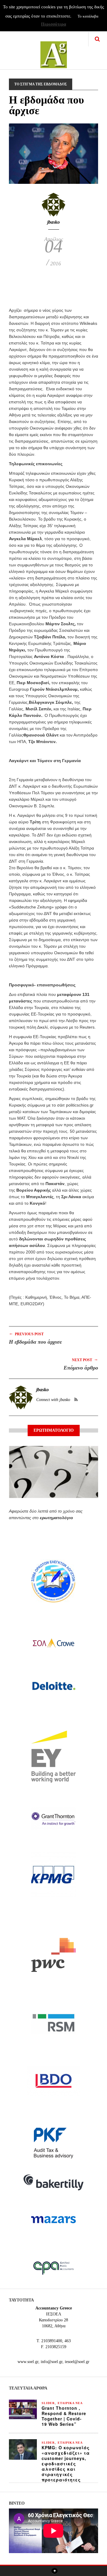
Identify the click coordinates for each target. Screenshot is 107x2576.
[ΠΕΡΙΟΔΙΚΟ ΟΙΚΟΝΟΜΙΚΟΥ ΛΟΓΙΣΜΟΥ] (54, 51)
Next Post (85, 1360)
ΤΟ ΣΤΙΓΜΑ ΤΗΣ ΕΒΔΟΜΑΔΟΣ (41, 84)
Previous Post (26, 1334)
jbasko (53, 222)
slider (48, 2403)
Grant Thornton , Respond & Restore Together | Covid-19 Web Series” (64, 2416)
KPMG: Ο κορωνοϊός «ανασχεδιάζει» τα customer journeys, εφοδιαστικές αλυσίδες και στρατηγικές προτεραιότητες (66, 2464)
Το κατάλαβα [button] (88, 16)
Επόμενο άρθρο (81, 1368)
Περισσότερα (53, 24)
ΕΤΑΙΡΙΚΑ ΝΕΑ (70, 2403)
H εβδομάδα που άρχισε (35, 1342)
